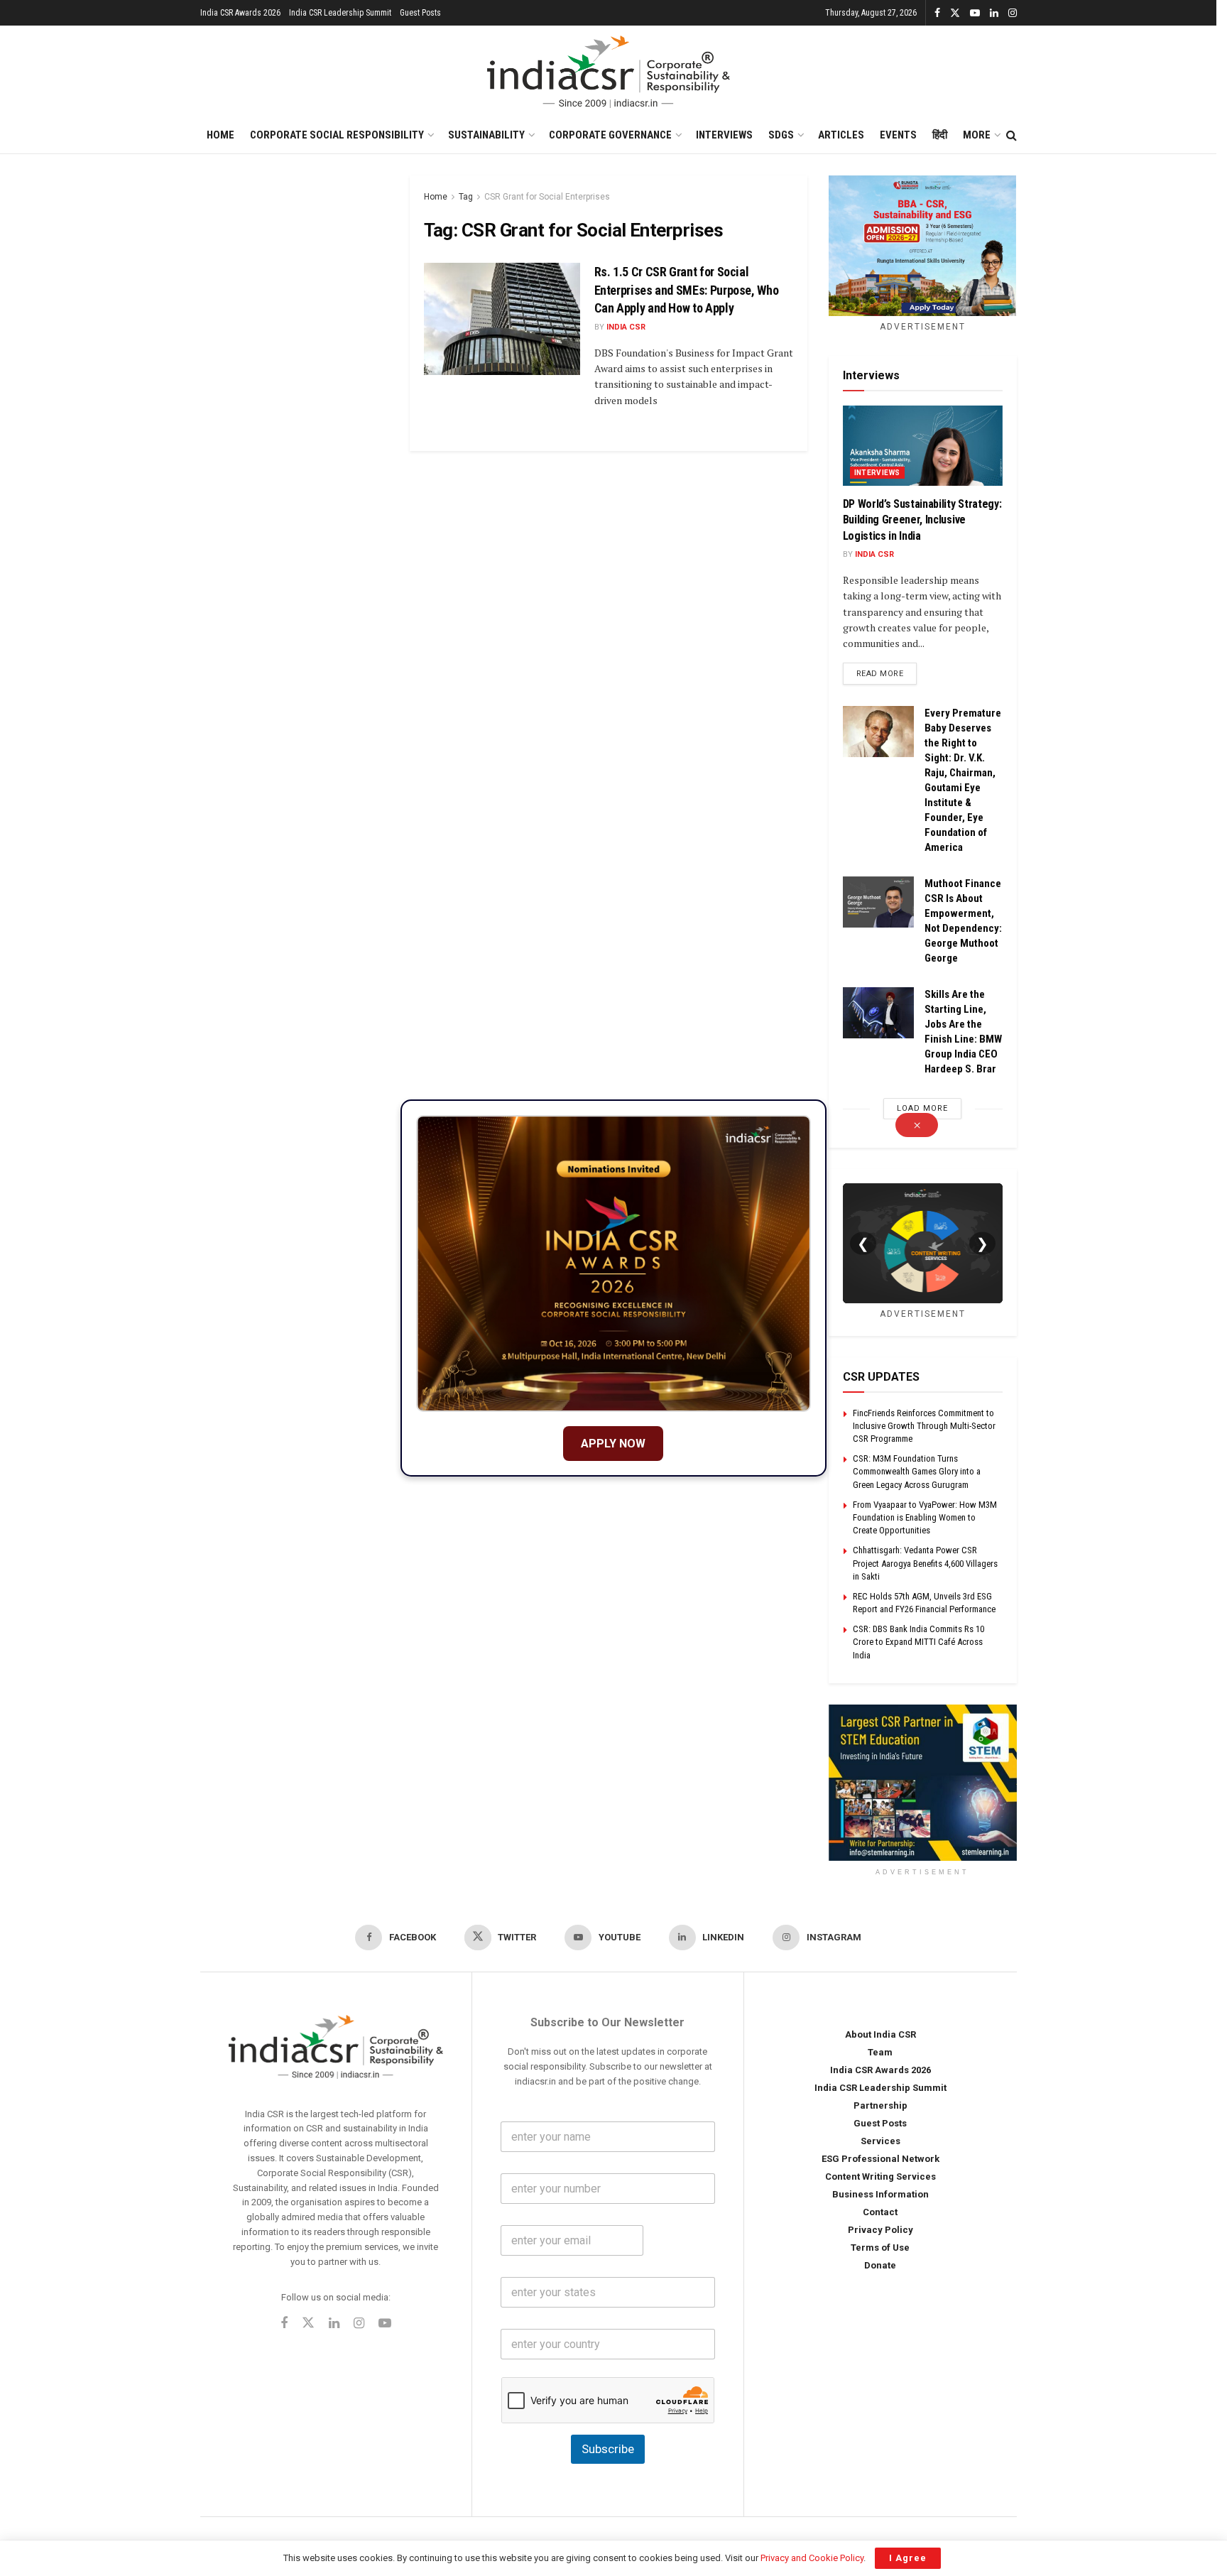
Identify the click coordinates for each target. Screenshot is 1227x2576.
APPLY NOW (613, 1444)
